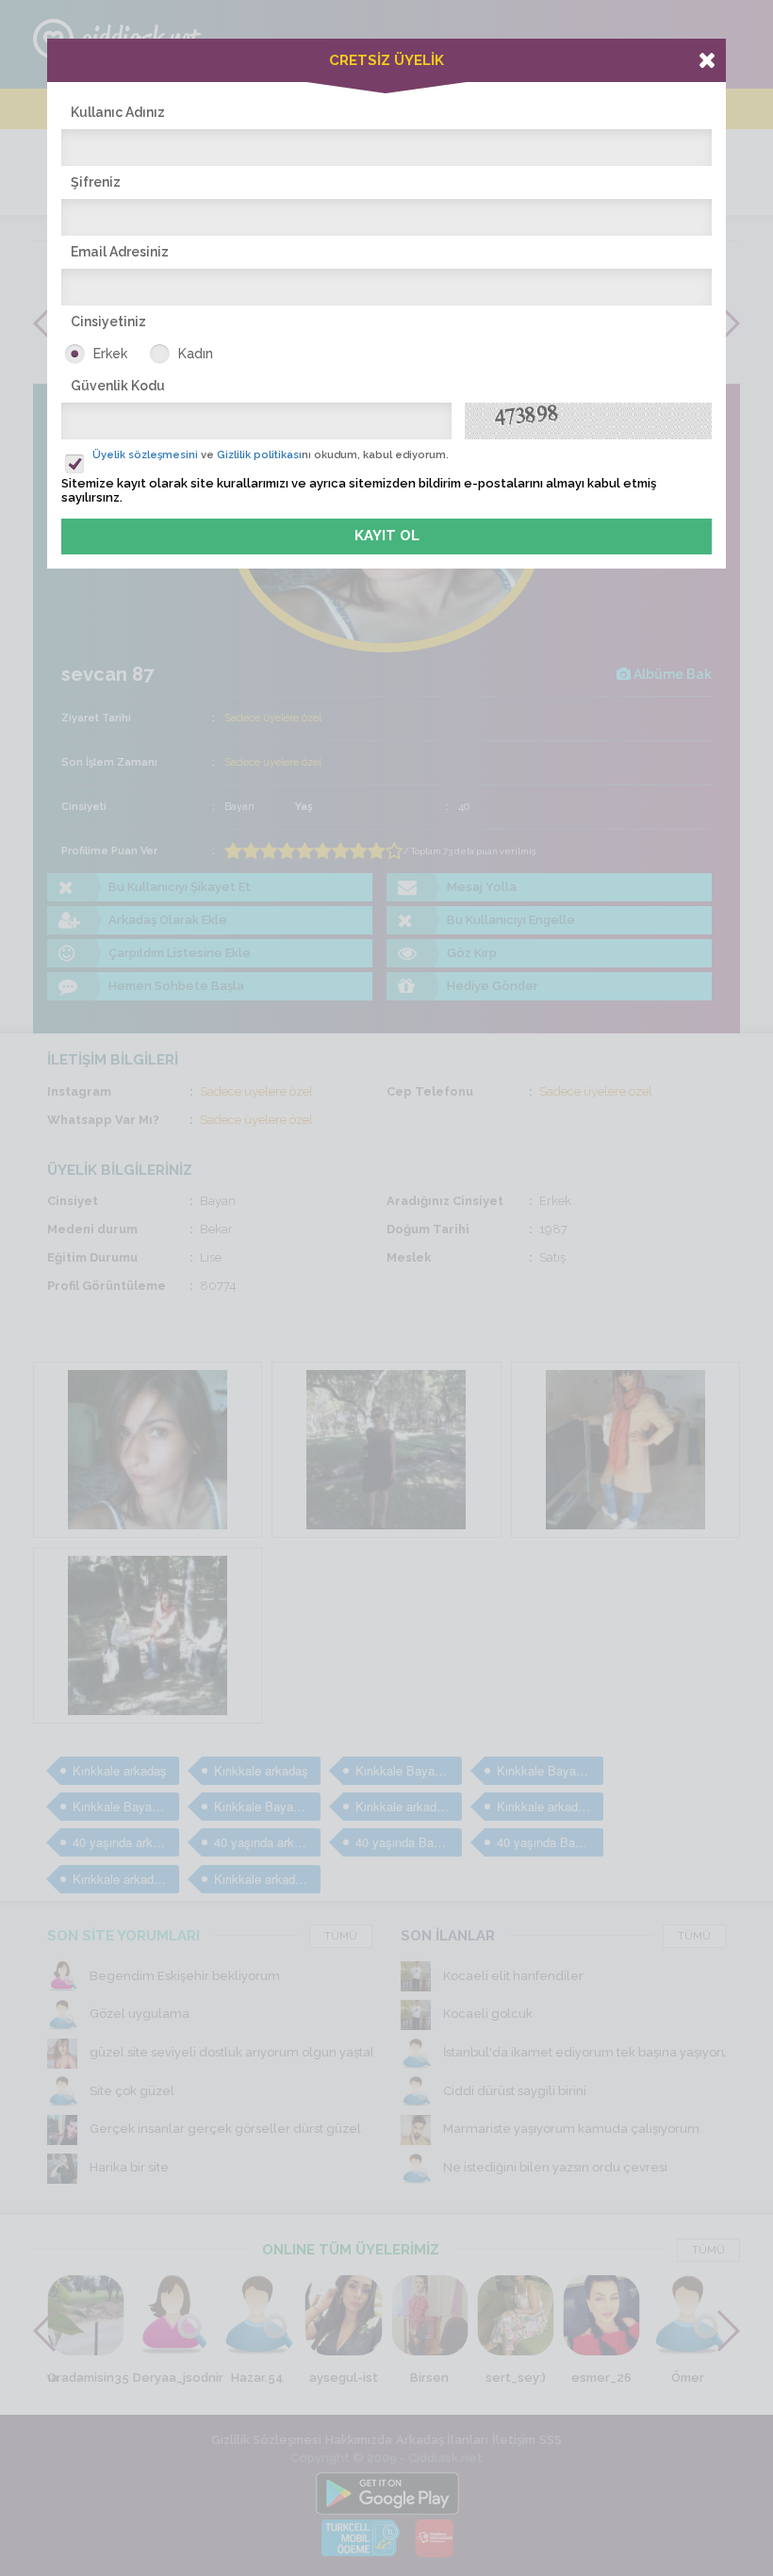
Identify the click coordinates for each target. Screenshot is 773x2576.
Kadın (196, 354)
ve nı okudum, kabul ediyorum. (271, 455)
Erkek (110, 354)
